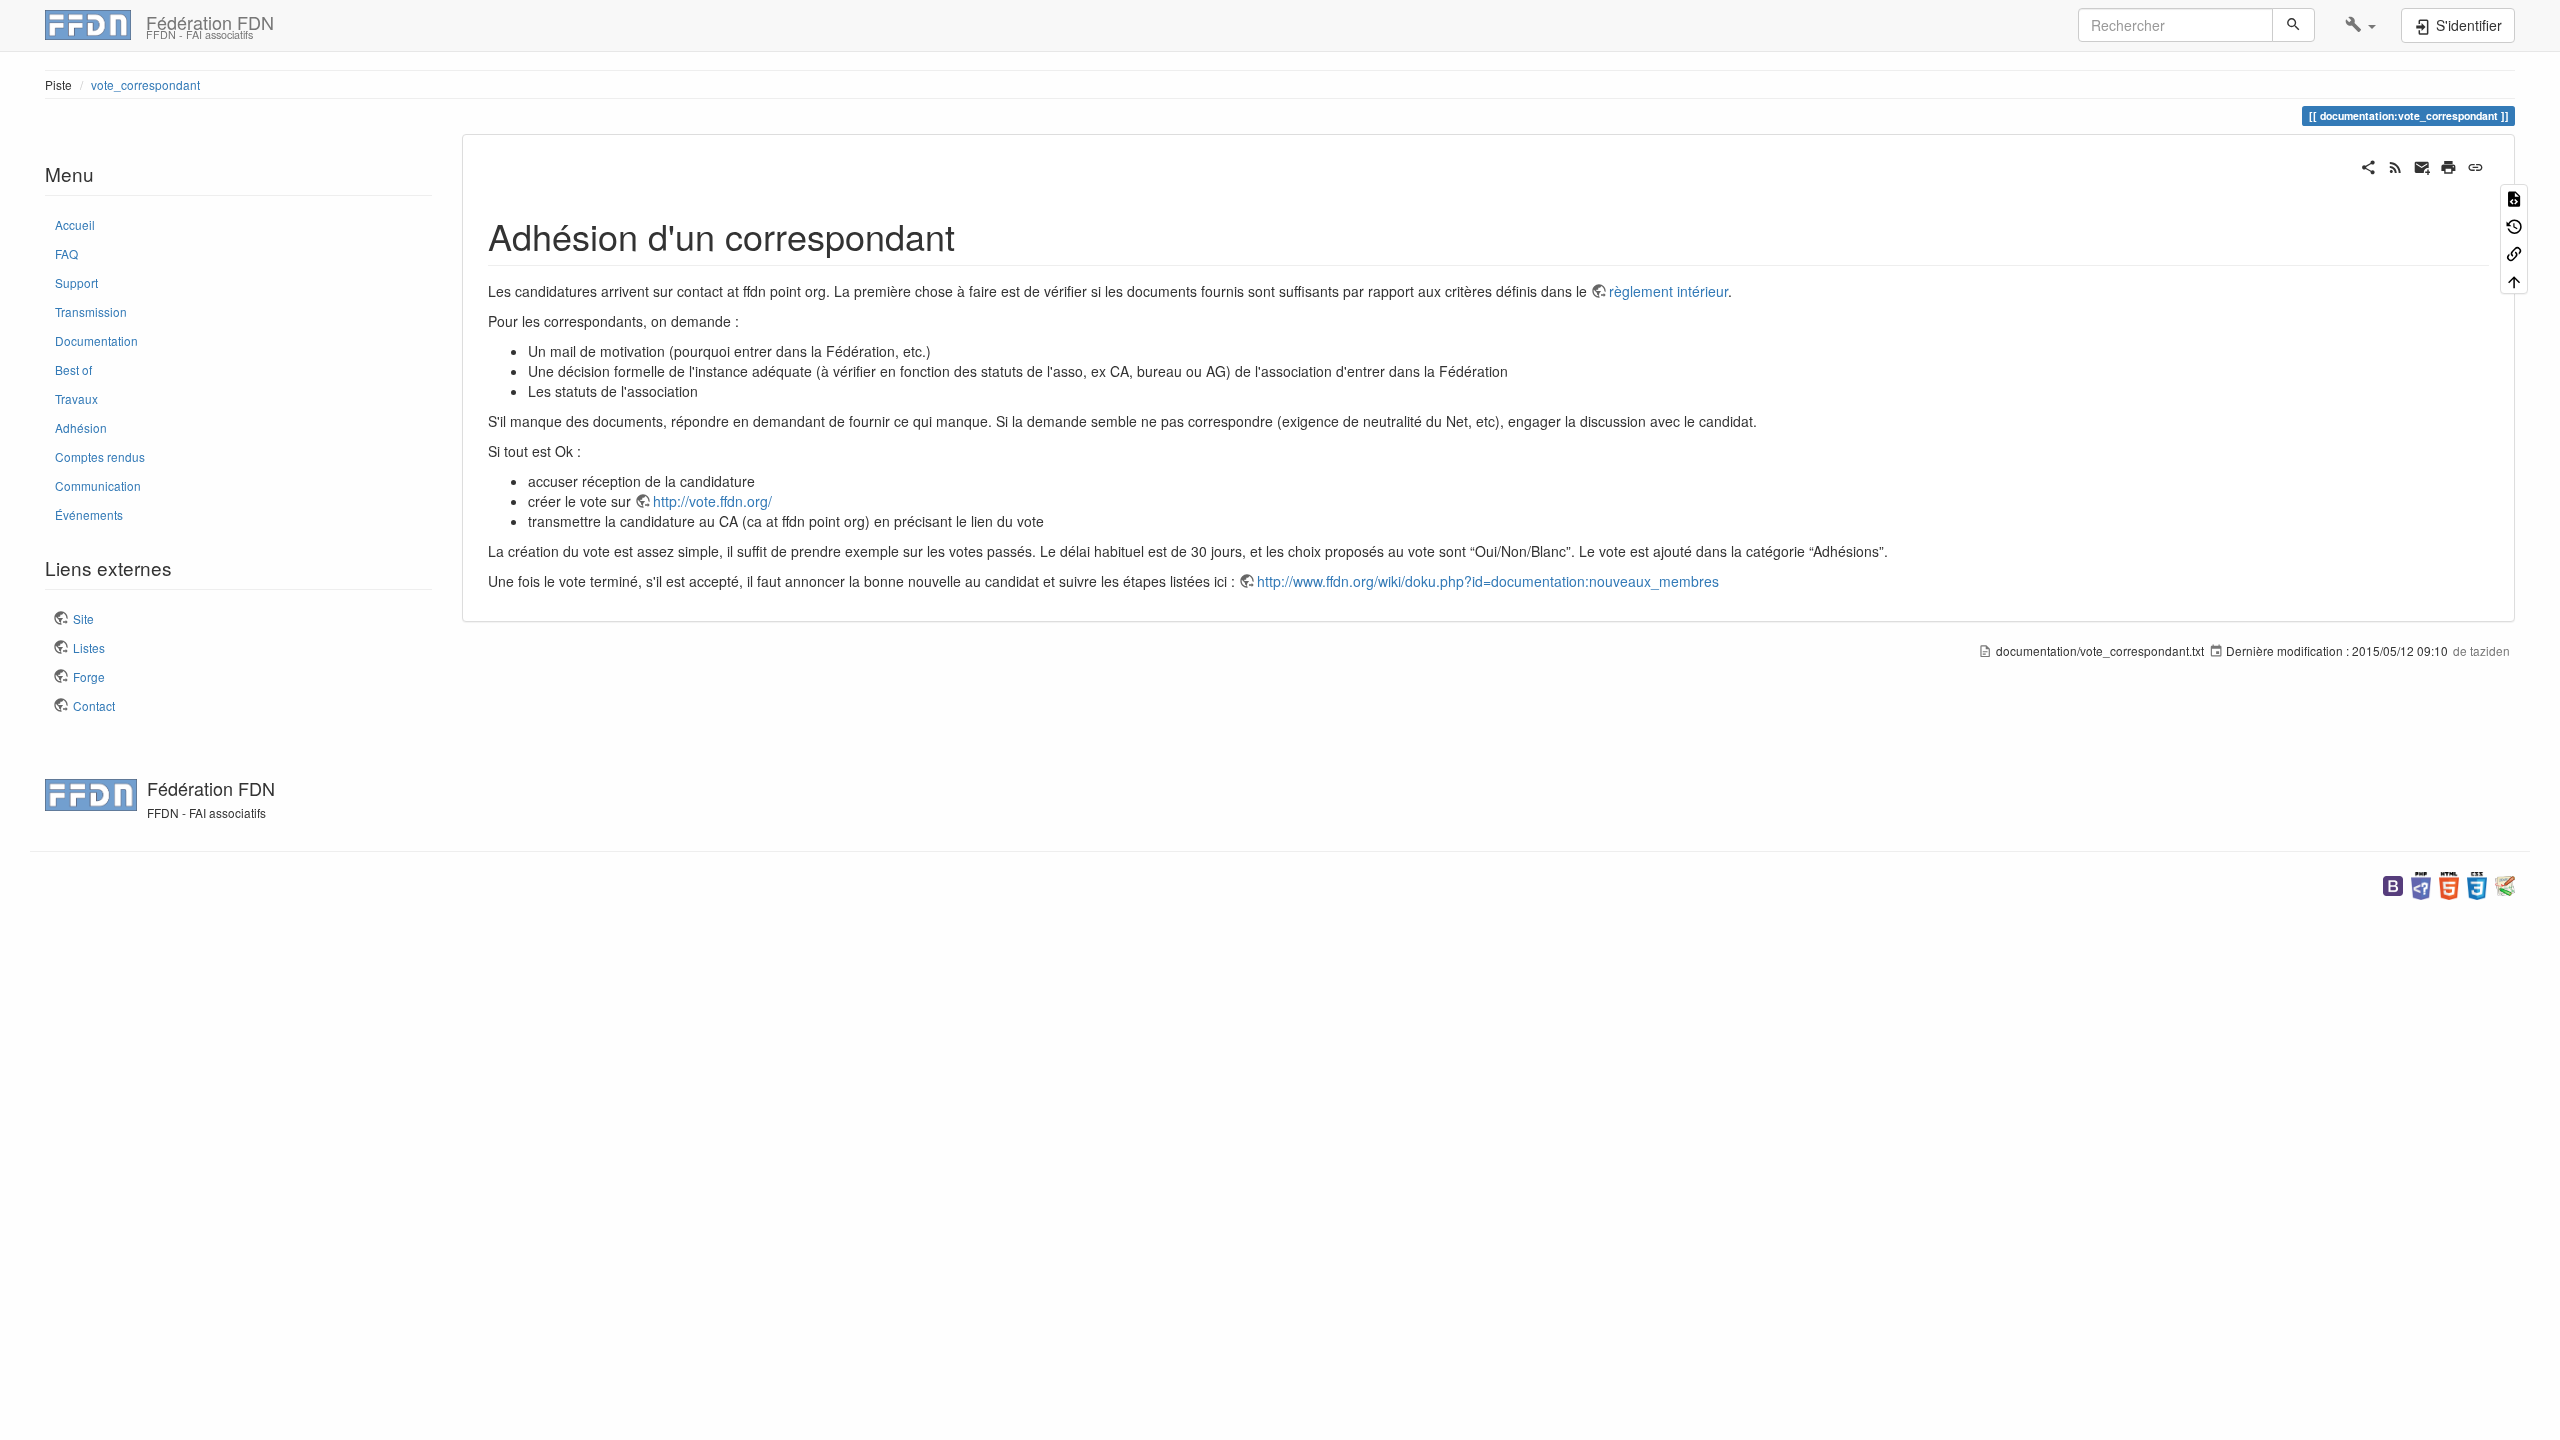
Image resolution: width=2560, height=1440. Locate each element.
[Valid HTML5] (2449, 883)
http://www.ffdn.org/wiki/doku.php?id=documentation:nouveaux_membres (1488, 581)
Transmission (91, 311)
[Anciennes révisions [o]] (2514, 224)
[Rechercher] (2293, 25)
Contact (94, 705)
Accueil (75, 224)
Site (83, 618)
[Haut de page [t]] (2514, 279)
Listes (89, 647)
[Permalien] (2475, 165)
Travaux (76, 398)
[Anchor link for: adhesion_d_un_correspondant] (973, 235)
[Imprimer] (2448, 165)
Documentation (96, 340)
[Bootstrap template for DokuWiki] (2393, 883)
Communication (98, 485)
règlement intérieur (1668, 291)
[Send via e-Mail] (2422, 165)
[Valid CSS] (2477, 883)
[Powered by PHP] (2421, 883)
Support (76, 282)
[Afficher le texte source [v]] (2514, 197)
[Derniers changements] (2395, 165)
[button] (2360, 25)
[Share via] (2368, 165)
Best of (73, 369)
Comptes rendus (100, 456)
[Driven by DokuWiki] (2505, 883)
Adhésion (81, 427)
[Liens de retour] (2514, 252)
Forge (89, 676)
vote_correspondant (145, 84)
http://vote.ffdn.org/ (712, 501)
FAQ (66, 253)
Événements (89, 514)
